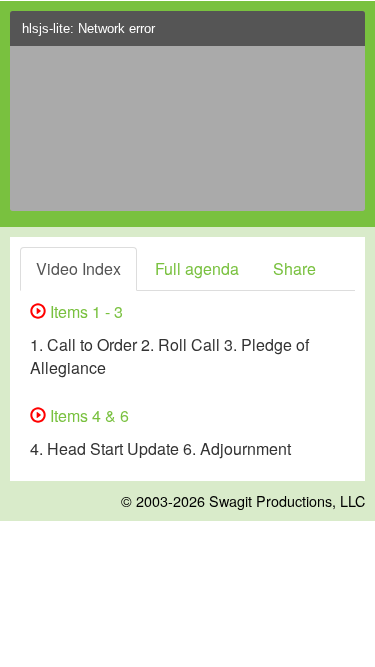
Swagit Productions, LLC (287, 500)
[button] (345, 34)
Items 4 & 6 (87, 415)
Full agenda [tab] (197, 268)
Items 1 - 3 (84, 311)
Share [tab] (294, 268)
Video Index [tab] (78, 268)
